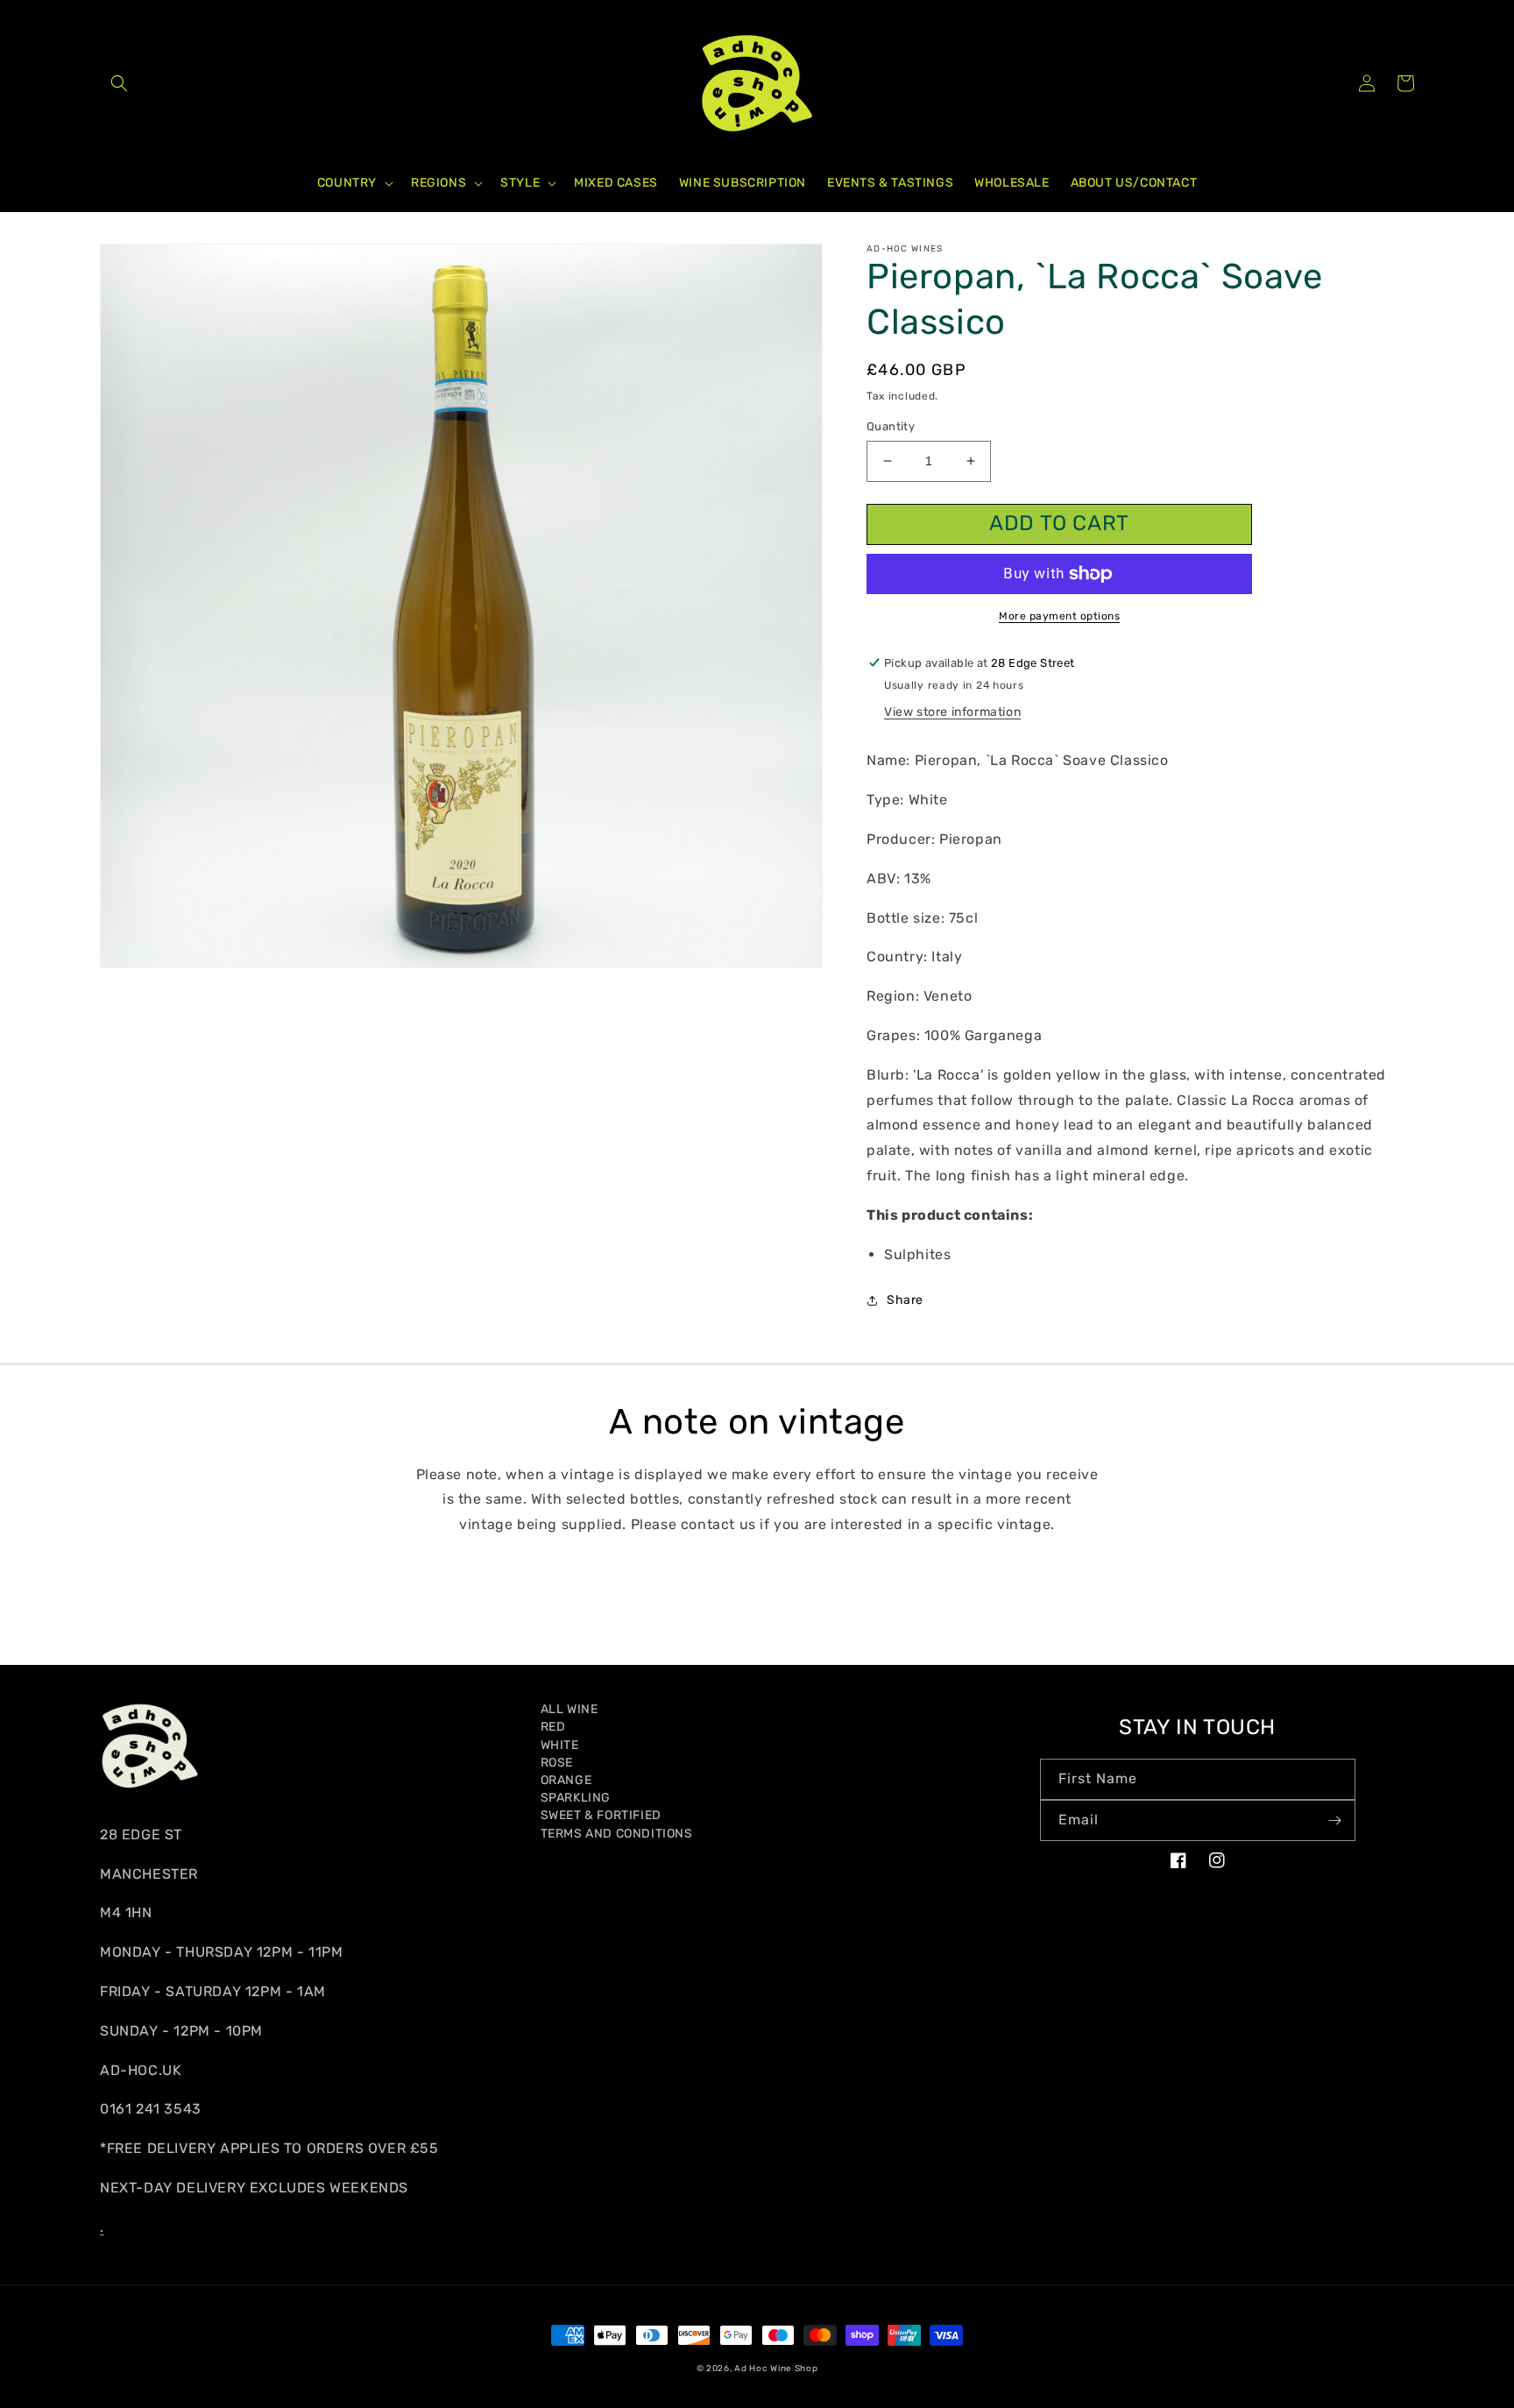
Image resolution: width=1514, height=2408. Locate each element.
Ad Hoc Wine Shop (776, 2369)
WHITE (560, 1745)
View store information (952, 712)
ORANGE (566, 1780)
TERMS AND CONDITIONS (617, 1834)
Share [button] (905, 1300)
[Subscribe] (1335, 1820)
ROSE (557, 1763)
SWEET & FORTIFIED (601, 1815)
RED (553, 1727)
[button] (119, 83)
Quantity (891, 426)
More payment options (1059, 616)
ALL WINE (570, 1709)
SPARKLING (576, 1798)
